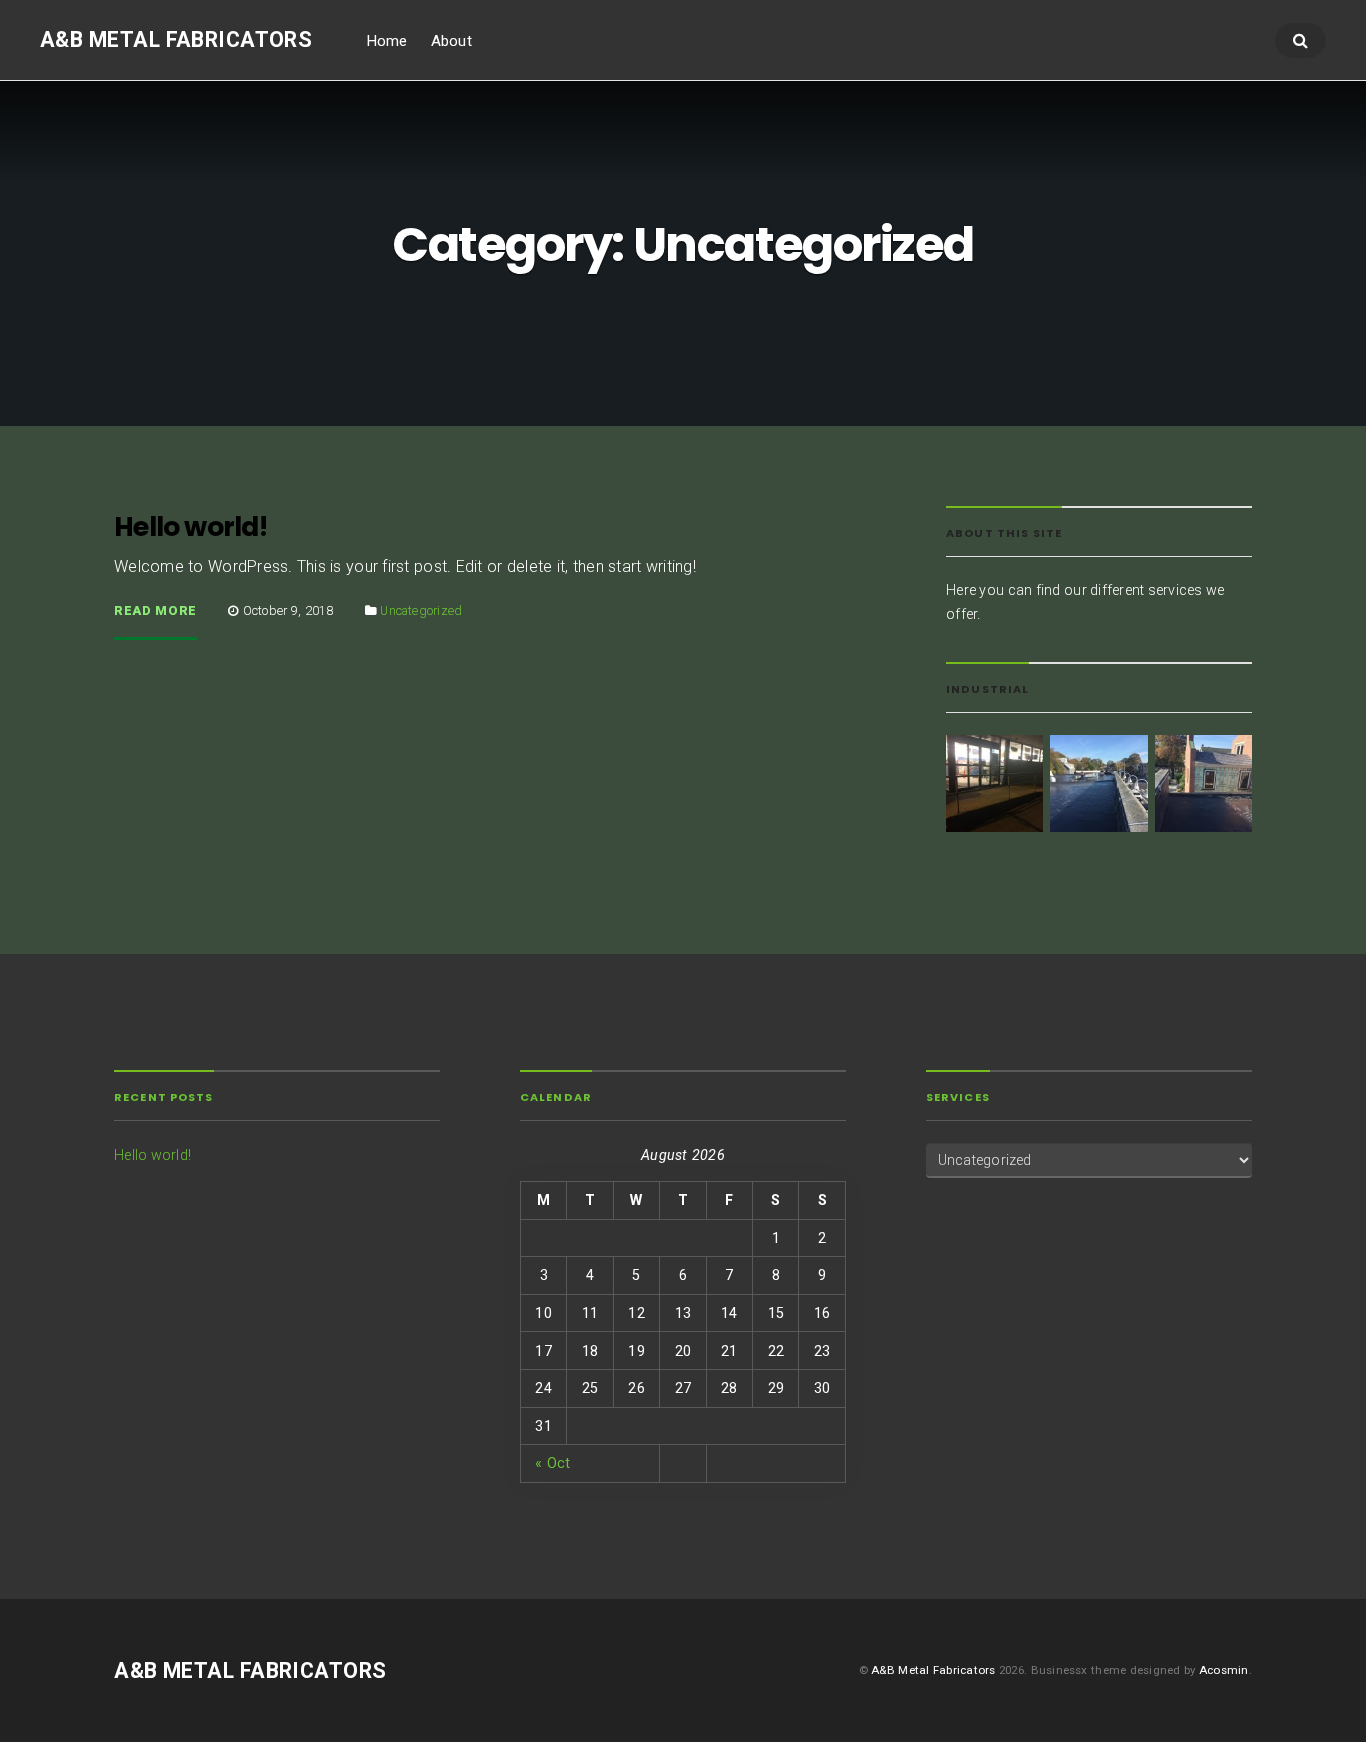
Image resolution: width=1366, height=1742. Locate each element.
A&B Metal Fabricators (176, 39)
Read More (155, 611)
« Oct (552, 1463)
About (451, 41)
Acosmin (1224, 1670)
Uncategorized (421, 610)
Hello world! (191, 526)
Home (387, 41)
